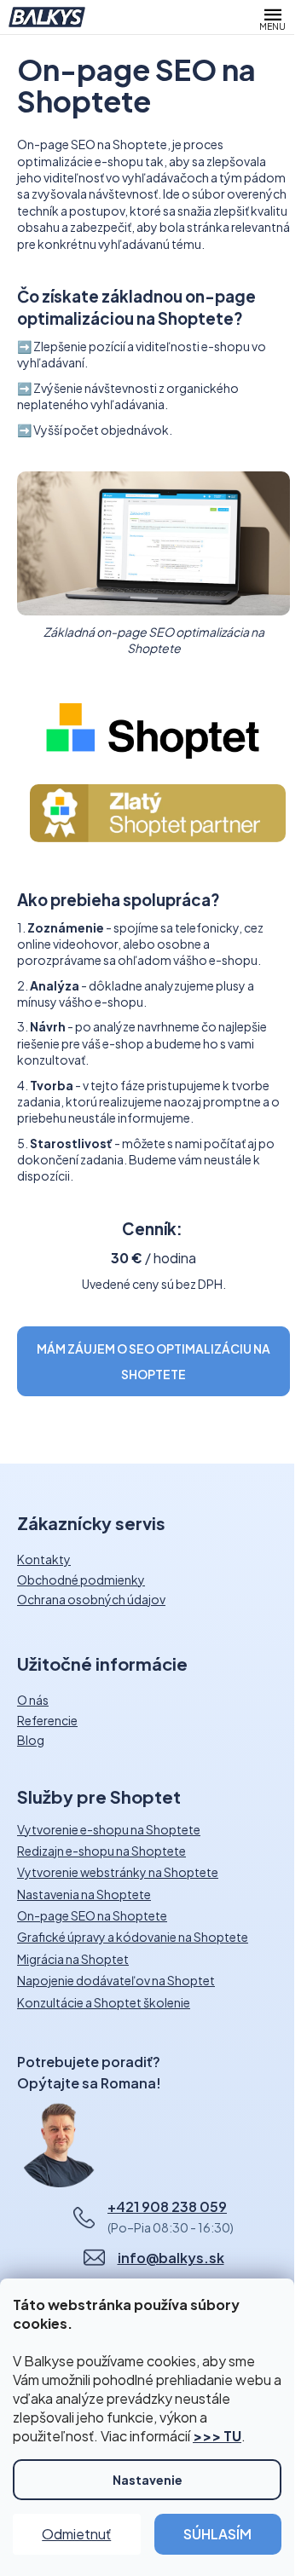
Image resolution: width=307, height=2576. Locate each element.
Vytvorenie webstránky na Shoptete (118, 1872)
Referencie (47, 1720)
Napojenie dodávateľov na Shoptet (116, 1981)
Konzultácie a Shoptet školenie (104, 2003)
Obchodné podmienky (81, 1580)
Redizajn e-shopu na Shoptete (101, 1851)
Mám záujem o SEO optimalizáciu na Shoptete (153, 1361)
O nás (33, 1700)
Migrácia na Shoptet (73, 1959)
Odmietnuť (76, 2534)
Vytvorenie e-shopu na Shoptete (109, 1830)
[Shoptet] (153, 729)
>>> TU (217, 2436)
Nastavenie (148, 2480)
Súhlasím (217, 2534)
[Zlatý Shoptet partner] (158, 811)
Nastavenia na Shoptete (84, 1894)
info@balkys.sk (171, 2258)
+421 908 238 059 (167, 2206)
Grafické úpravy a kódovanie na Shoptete (133, 1937)
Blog (31, 1740)
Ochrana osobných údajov (91, 1599)
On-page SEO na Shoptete (92, 1916)
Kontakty (44, 1559)
